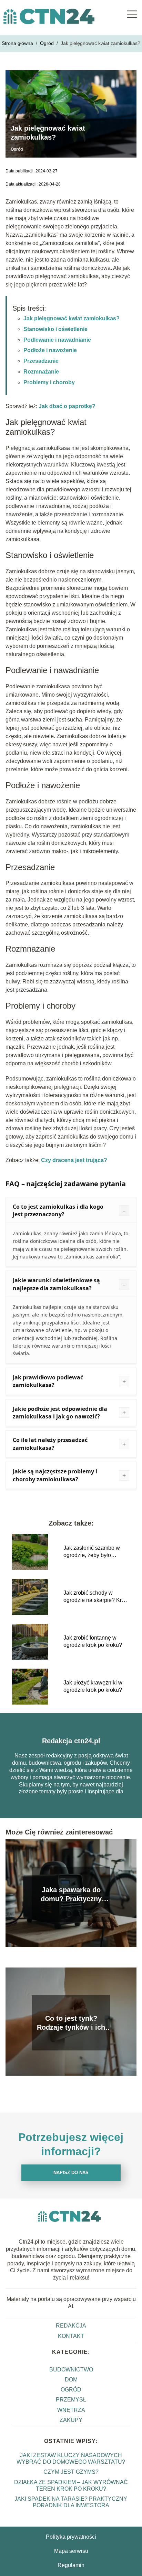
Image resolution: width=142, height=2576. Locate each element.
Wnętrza (71, 2410)
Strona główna (18, 43)
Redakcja (71, 2326)
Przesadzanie (41, 361)
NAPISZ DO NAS (71, 2173)
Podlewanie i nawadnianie (57, 340)
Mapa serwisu (71, 2551)
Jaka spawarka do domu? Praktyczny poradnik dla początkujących (71, 1895)
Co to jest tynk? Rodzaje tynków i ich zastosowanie (71, 2023)
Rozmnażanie (41, 372)
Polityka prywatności (71, 2537)
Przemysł (71, 2400)
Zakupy (71, 2420)
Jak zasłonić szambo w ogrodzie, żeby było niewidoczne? (92, 1552)
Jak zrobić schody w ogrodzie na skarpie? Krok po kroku (95, 1597)
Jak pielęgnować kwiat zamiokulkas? (72, 318)
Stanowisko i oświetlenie (55, 329)
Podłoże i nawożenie (50, 350)
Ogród (48, 43)
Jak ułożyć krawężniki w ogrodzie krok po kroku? (93, 1686)
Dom (71, 2380)
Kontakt (71, 2336)
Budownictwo (71, 2370)
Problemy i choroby (49, 382)
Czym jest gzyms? (71, 2472)
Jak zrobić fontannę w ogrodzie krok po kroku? (93, 1641)
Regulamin (71, 2565)
